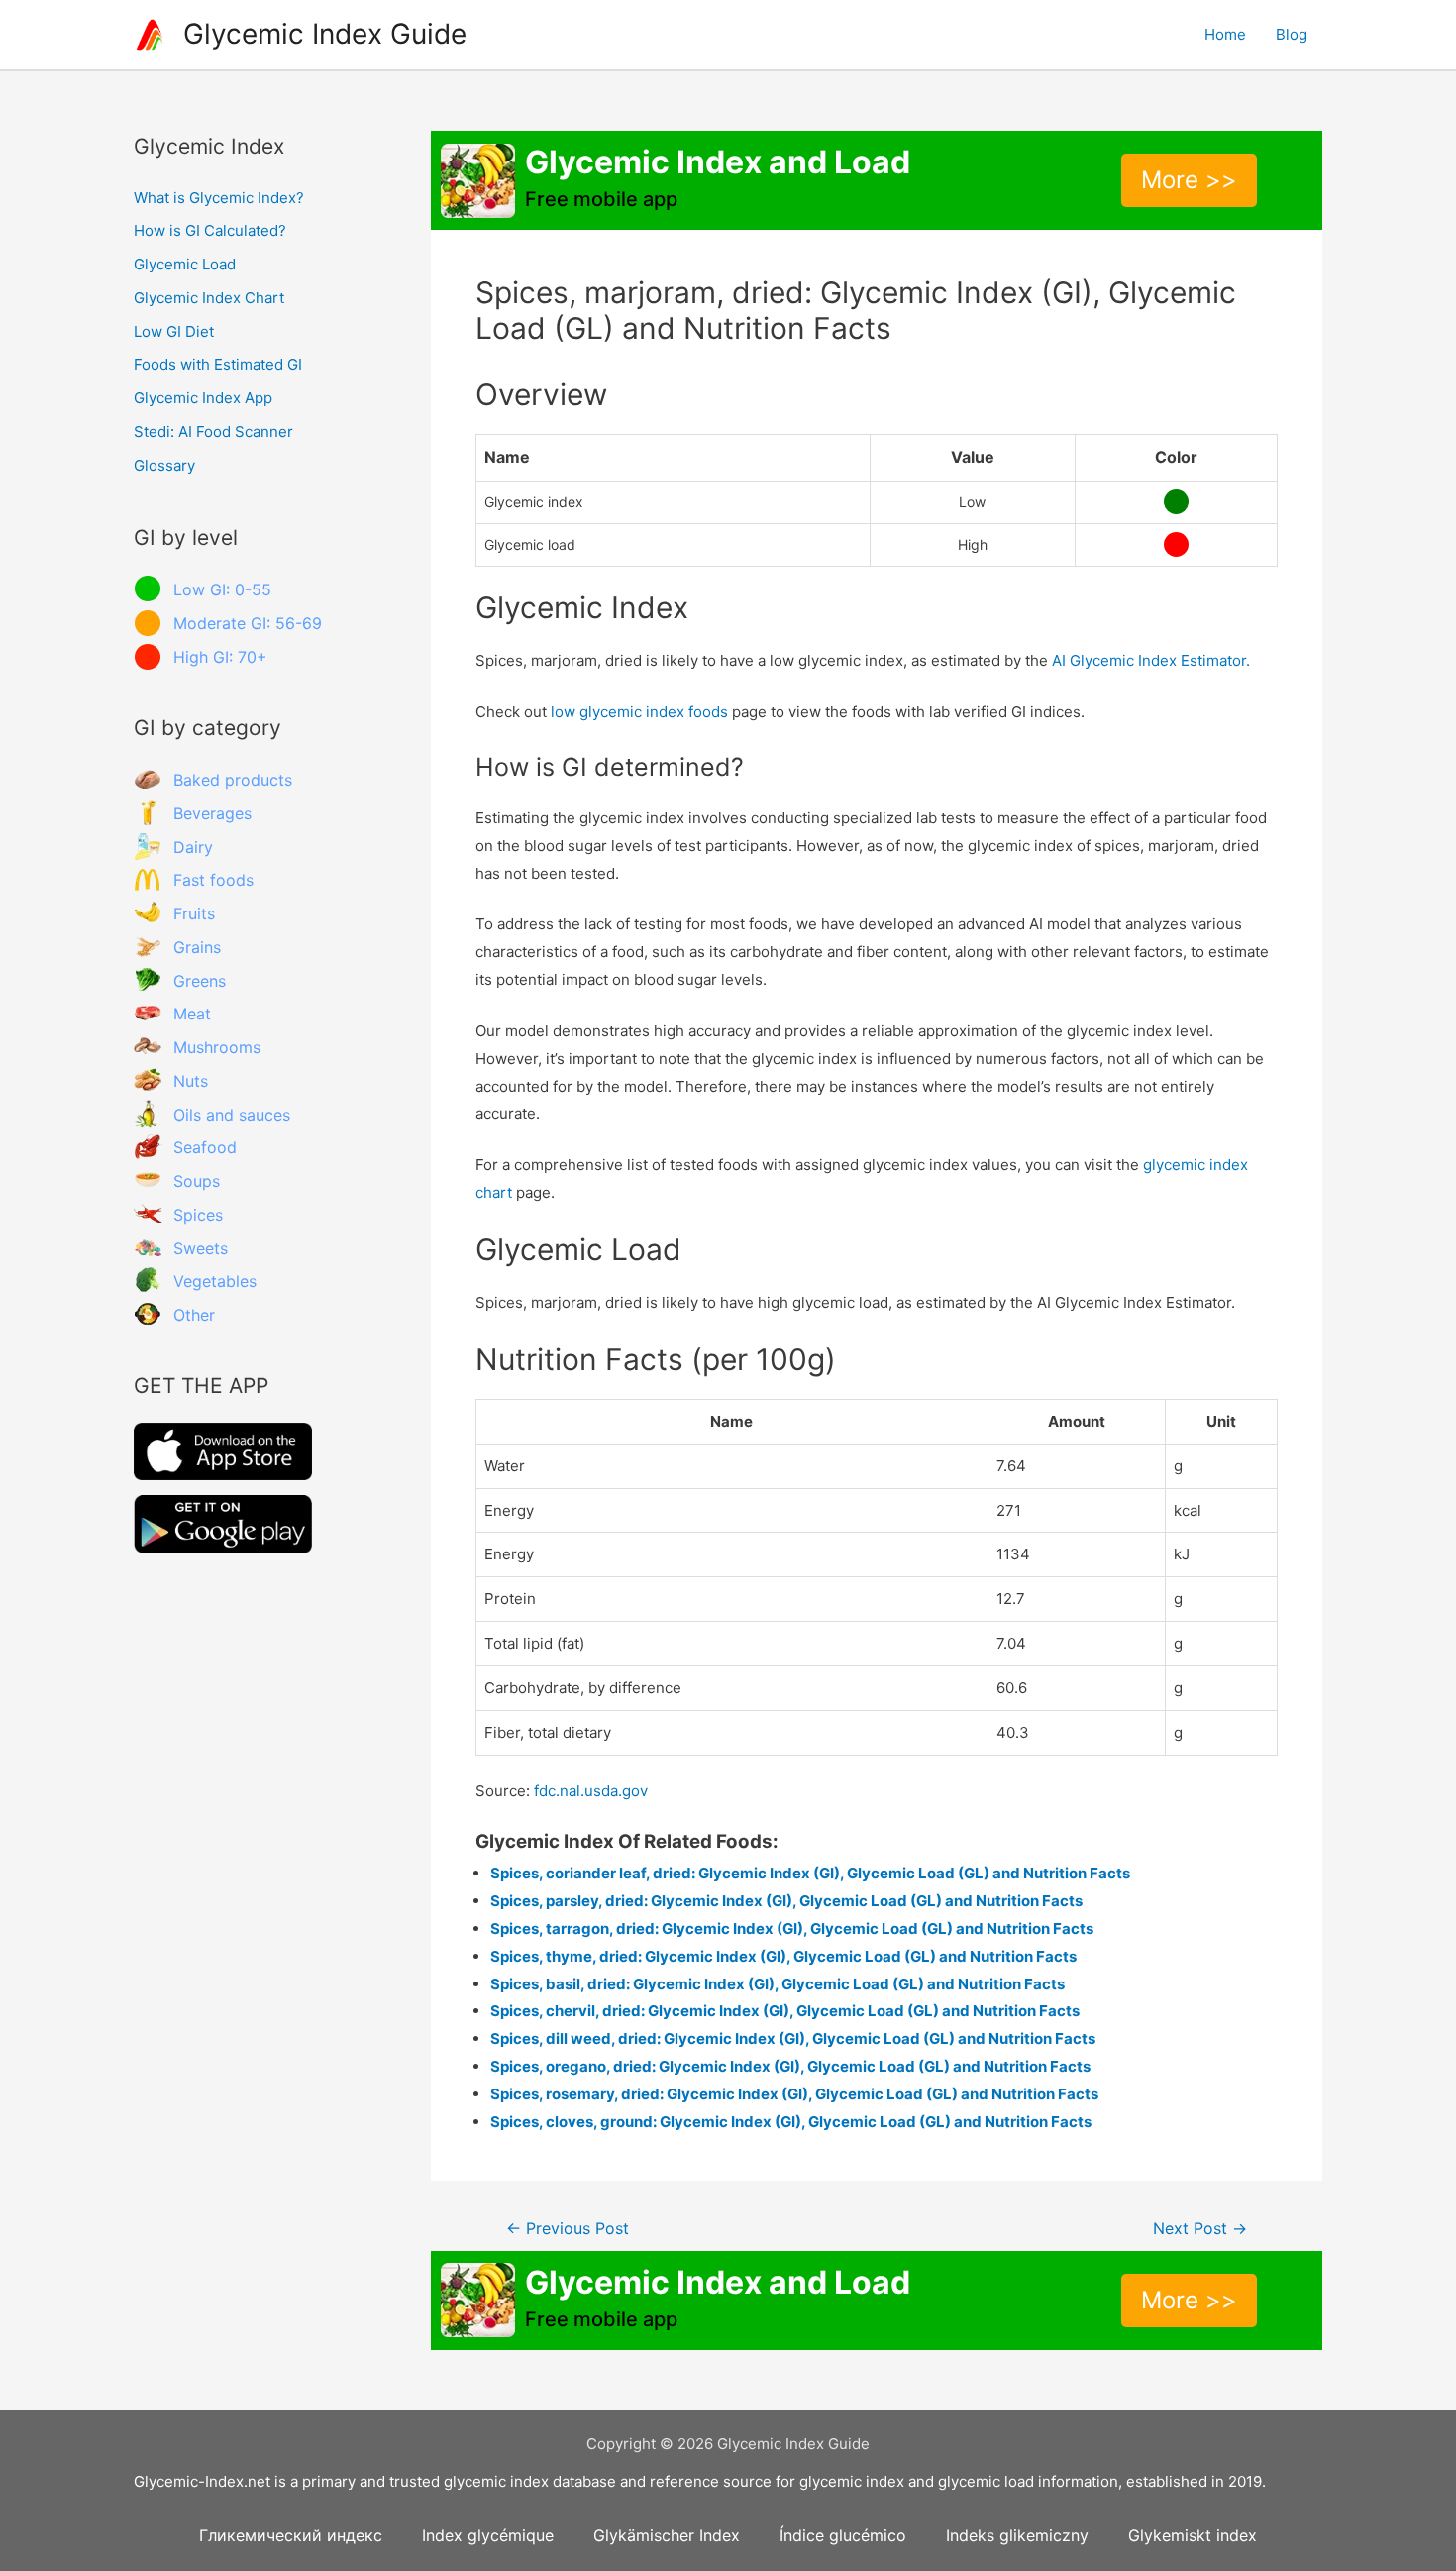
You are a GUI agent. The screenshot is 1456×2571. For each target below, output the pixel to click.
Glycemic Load (185, 264)
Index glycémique (488, 2535)
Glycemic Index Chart (209, 298)
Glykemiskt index (1193, 2535)
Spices (198, 1215)
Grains (197, 947)
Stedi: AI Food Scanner (213, 431)
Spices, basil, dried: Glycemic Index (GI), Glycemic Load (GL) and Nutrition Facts (778, 1984)
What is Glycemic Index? (219, 198)
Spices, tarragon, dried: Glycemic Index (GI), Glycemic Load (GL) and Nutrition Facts (792, 1928)
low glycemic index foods (639, 712)
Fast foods (213, 880)
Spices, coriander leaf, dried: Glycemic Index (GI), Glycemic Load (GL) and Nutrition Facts (810, 1873)
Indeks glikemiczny (1017, 2535)
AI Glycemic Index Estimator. (1151, 660)
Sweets (201, 1248)
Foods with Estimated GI (218, 364)
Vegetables (215, 1281)
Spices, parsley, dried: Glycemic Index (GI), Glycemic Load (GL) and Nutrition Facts (786, 1901)
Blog (1292, 34)
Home (1225, 34)
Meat (192, 1014)
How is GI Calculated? (210, 230)
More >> (1189, 180)
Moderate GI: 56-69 (248, 623)
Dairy (193, 847)
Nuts (191, 1081)
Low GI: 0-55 (222, 589)
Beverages (212, 813)
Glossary (164, 465)
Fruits (194, 913)
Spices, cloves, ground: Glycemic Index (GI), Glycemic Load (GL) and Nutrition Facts (791, 2122)
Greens (200, 981)
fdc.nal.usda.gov (591, 1791)
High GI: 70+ (220, 657)
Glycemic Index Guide (325, 34)
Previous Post (568, 2229)
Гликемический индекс (291, 2535)
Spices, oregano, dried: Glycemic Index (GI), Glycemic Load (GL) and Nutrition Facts (790, 2066)
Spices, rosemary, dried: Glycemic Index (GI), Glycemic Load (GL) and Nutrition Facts (794, 2094)
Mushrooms (217, 1047)
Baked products (233, 780)
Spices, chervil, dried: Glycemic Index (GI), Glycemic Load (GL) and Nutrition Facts (785, 2011)
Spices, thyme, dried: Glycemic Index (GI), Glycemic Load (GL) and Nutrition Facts (783, 1956)
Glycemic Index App (203, 398)
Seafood (205, 1147)
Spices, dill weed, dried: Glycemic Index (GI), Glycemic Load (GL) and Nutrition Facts (793, 2038)
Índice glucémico (843, 2535)
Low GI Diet (174, 331)
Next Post (1200, 2229)
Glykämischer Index (667, 2535)
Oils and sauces (232, 1115)
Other (194, 1315)
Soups (197, 1181)
